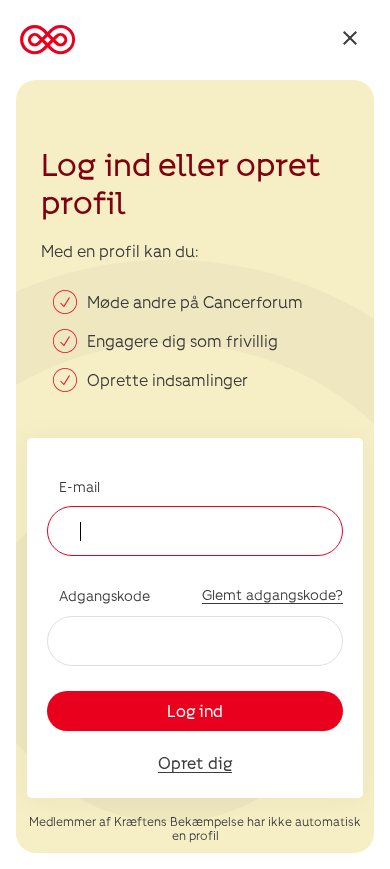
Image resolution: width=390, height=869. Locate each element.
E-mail (79, 486)
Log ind (195, 710)
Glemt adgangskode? (272, 594)
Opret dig (195, 762)
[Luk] (350, 40)
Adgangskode (104, 595)
